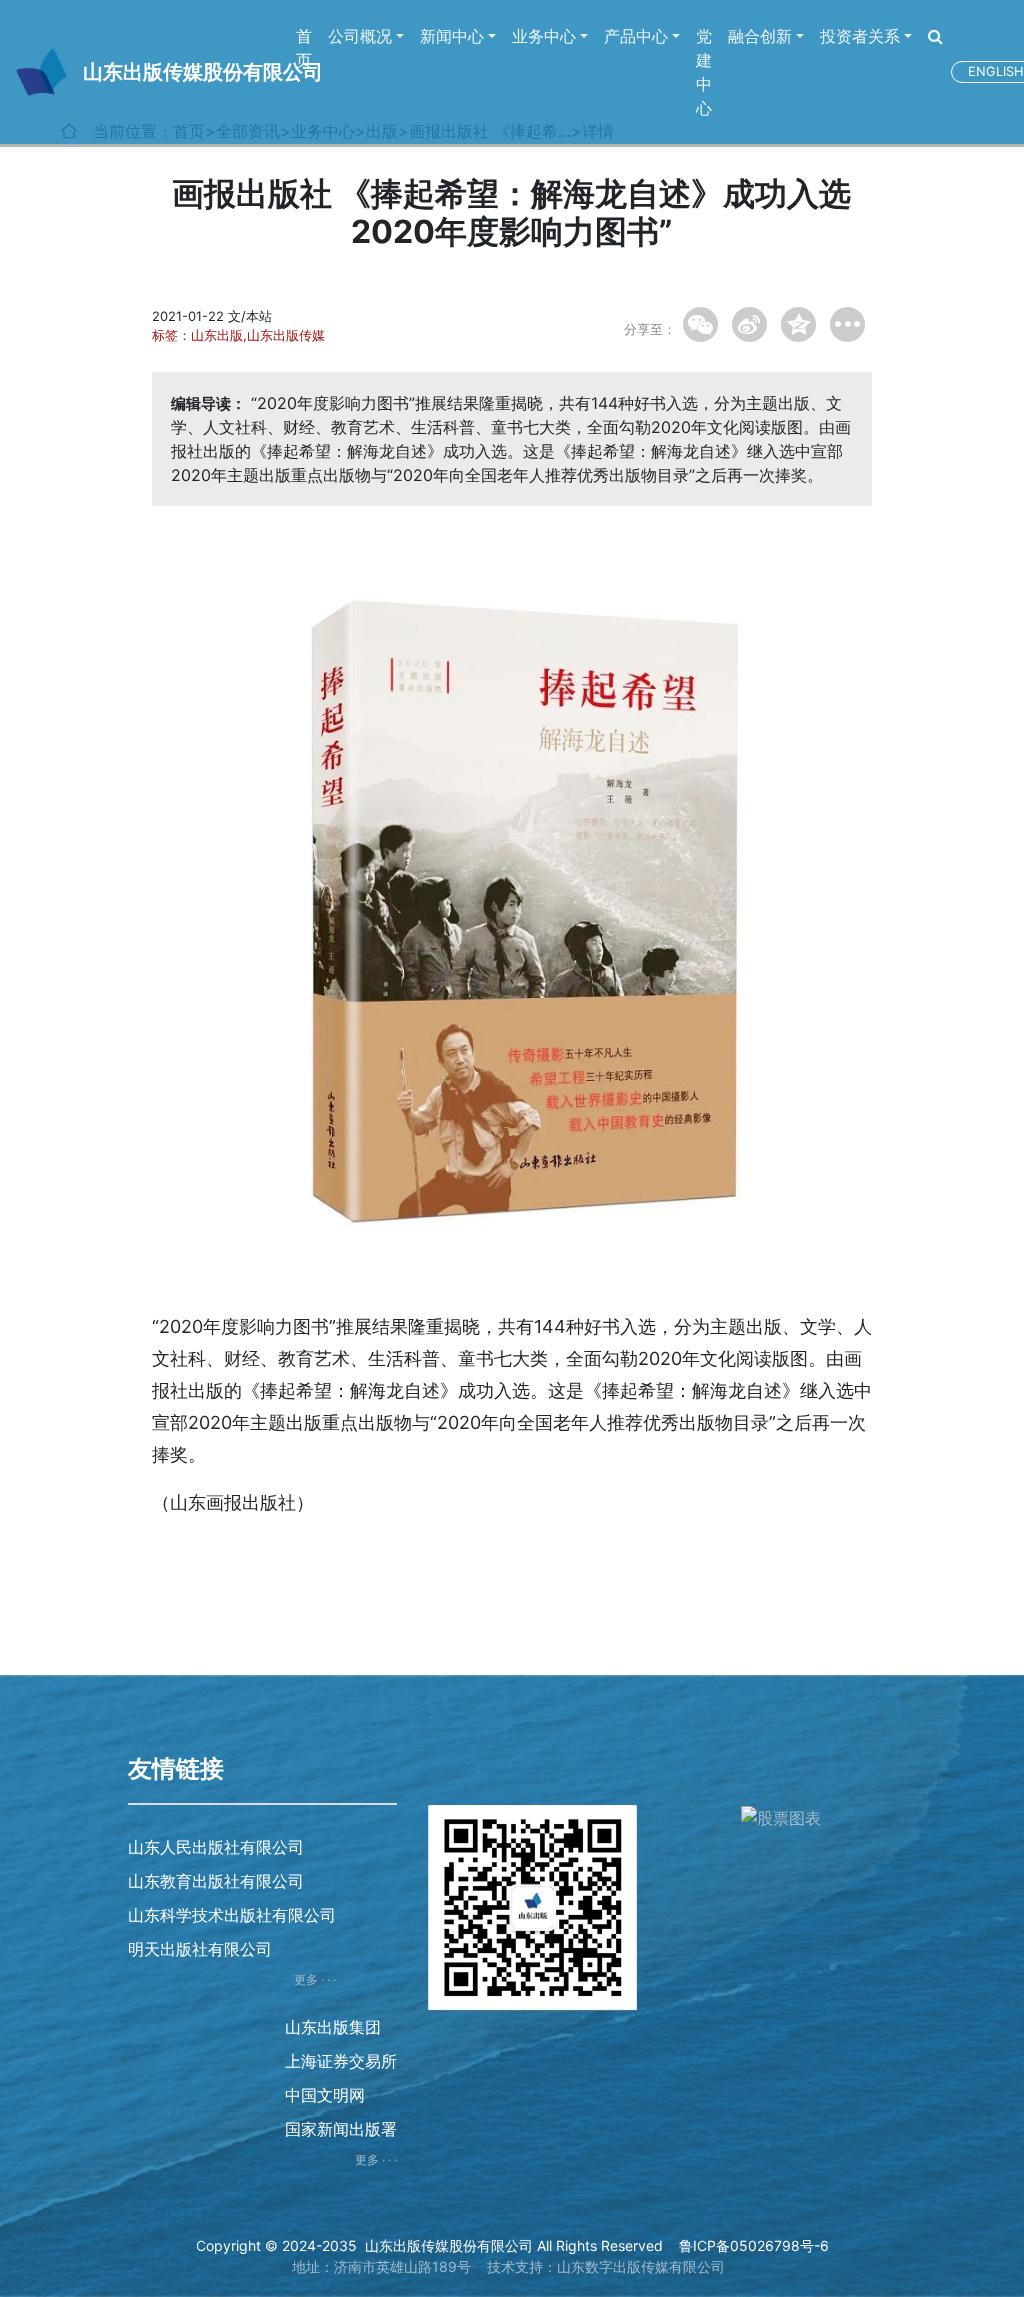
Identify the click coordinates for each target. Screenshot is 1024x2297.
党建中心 (704, 72)
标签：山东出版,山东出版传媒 (238, 335)
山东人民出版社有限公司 (216, 1847)
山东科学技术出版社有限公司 (232, 1915)
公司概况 (360, 36)
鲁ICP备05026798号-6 (754, 2245)
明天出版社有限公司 (200, 1949)
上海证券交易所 (341, 2061)
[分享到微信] (700, 324)
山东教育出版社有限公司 (216, 1881)
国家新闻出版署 (341, 2129)
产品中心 (636, 36)
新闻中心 (452, 36)
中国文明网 (325, 2095)
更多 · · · (315, 1979)
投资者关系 (860, 36)
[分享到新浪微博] (749, 324)
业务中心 (544, 36)
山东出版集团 (333, 2027)
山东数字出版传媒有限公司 (641, 2266)
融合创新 (760, 36)
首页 (304, 48)
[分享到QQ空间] (798, 324)
